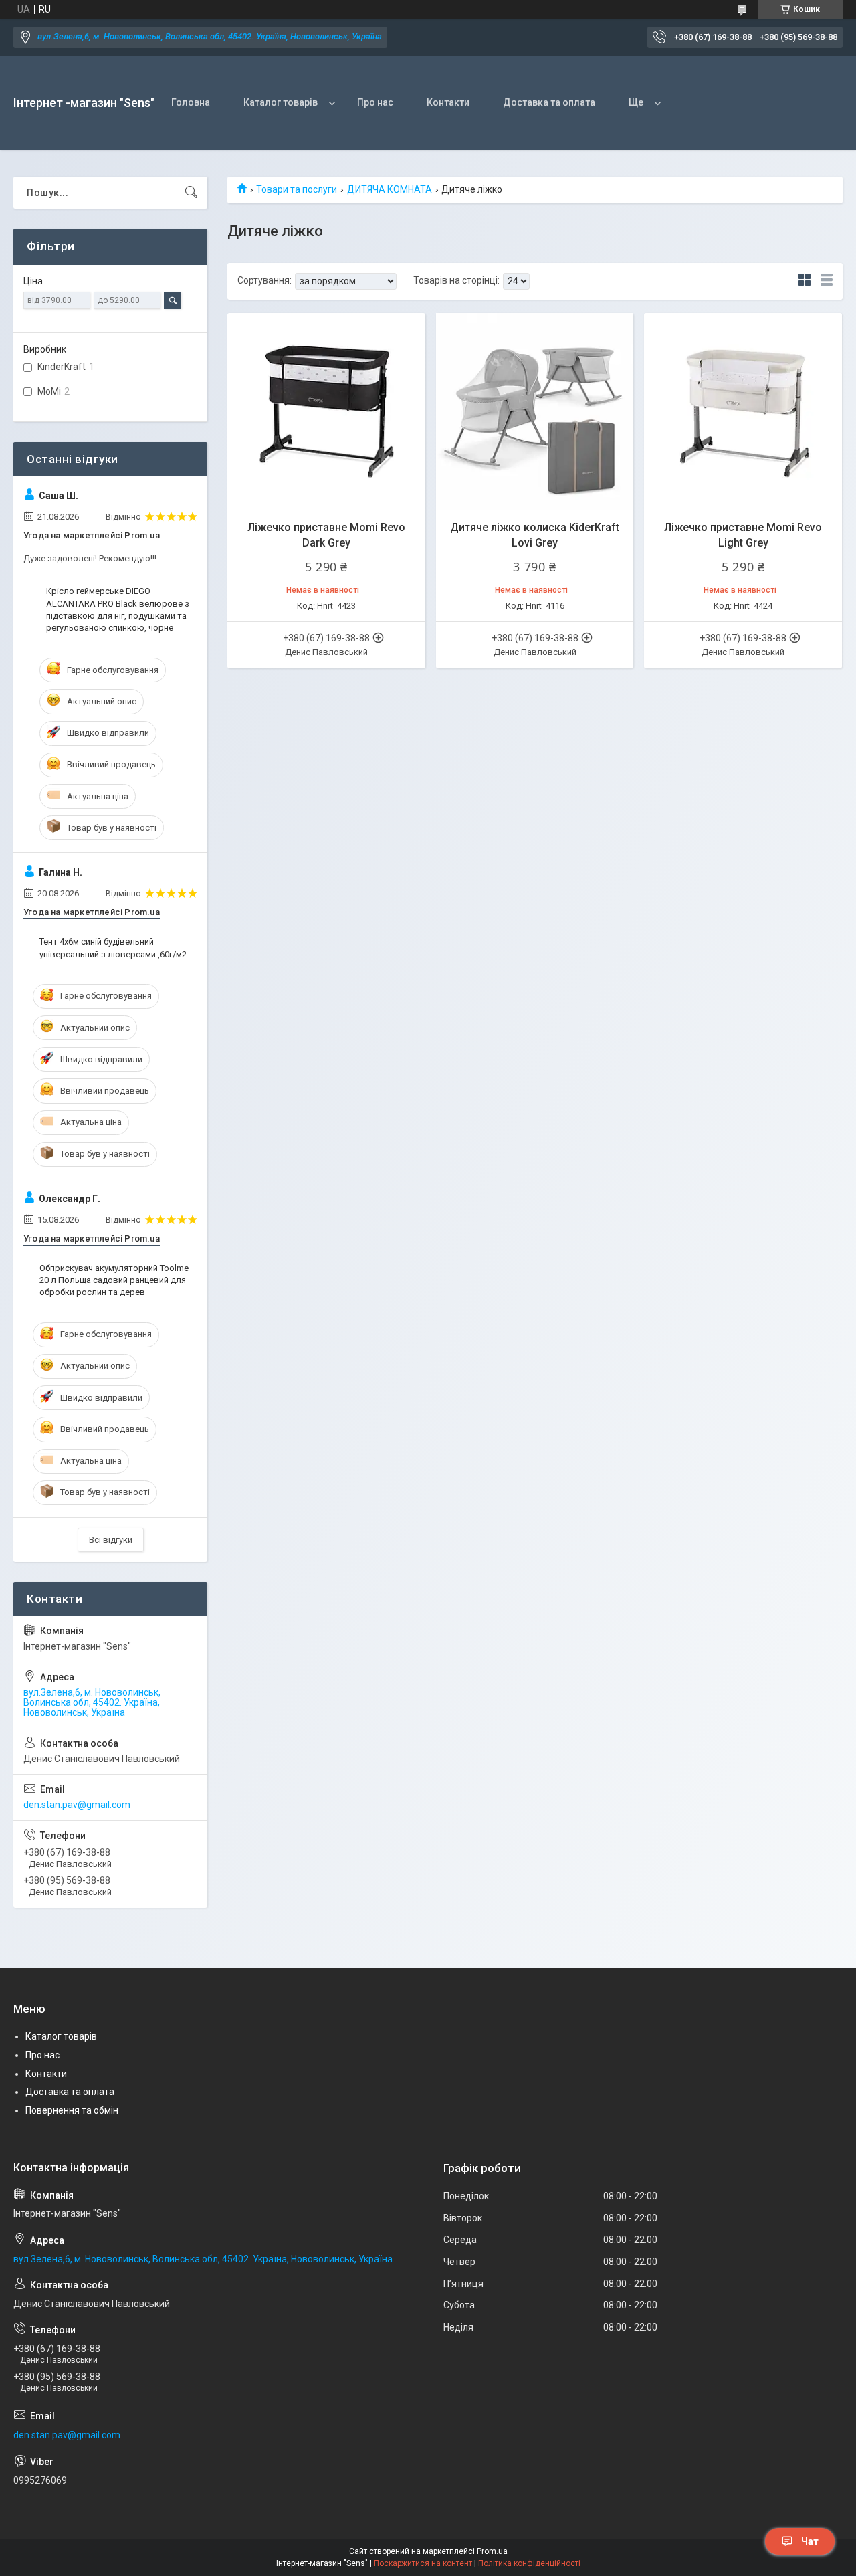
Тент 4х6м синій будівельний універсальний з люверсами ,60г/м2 (113, 948)
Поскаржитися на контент (423, 2563)
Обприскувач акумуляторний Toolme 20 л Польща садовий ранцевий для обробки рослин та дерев (114, 1280)
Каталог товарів (281, 102)
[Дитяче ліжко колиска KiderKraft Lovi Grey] (535, 412)
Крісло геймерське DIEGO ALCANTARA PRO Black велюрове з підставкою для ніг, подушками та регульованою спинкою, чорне (118, 609)
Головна (191, 102)
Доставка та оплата (549, 102)
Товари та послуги (297, 189)
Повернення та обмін (72, 2110)
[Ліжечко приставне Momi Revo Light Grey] (743, 412)
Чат (810, 2541)
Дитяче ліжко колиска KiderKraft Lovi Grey (535, 535)
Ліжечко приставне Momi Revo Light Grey (743, 535)
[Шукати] (191, 193)
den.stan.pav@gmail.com (77, 1805)
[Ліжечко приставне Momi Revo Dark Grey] (326, 412)
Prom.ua (492, 2551)
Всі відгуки (111, 1540)
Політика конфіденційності (529, 2563)
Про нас (375, 102)
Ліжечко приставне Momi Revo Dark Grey (326, 535)
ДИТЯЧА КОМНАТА (390, 189)
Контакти (448, 102)
